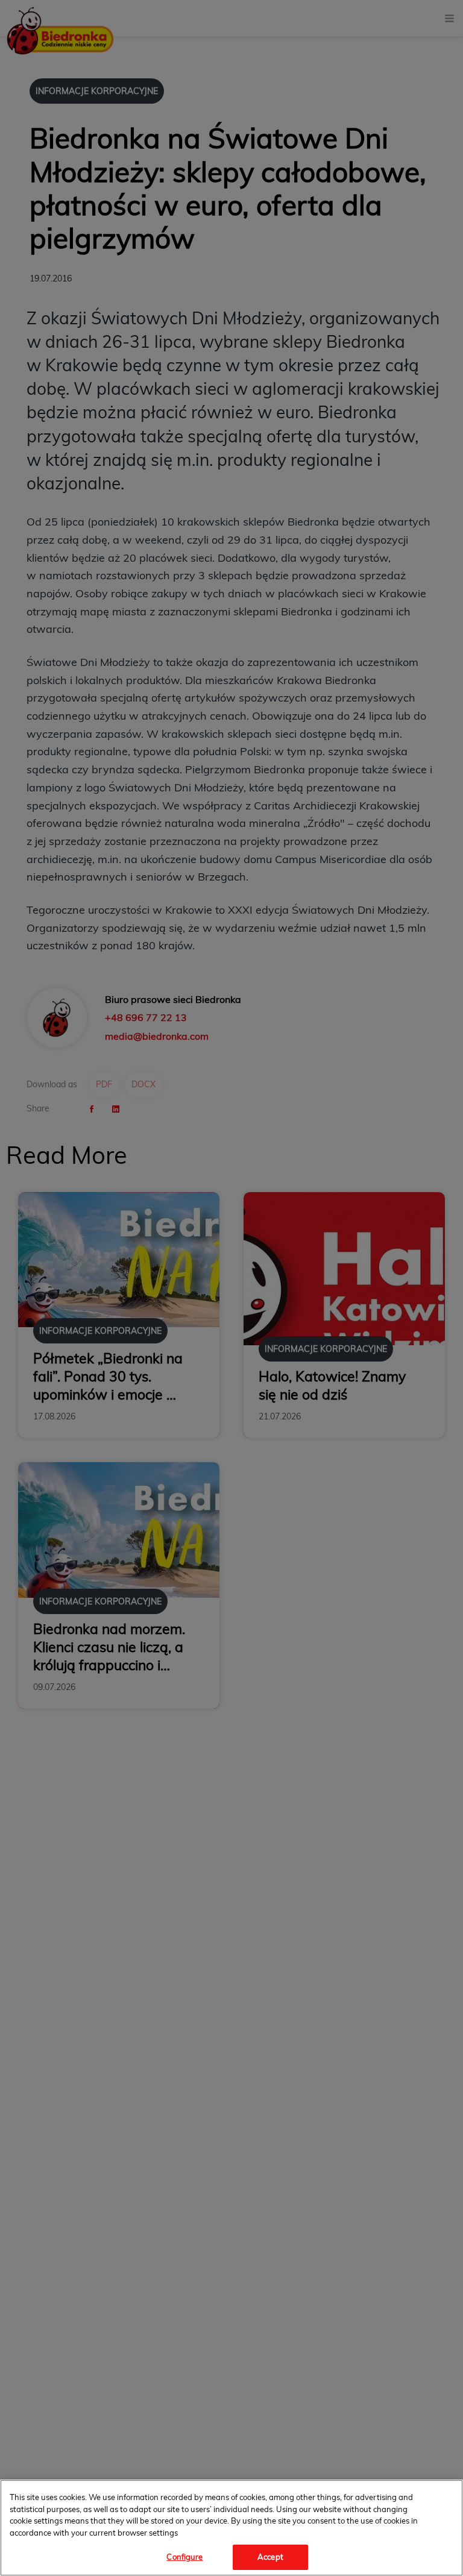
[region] (231, 2528)
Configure (184, 2557)
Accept (270, 2557)
